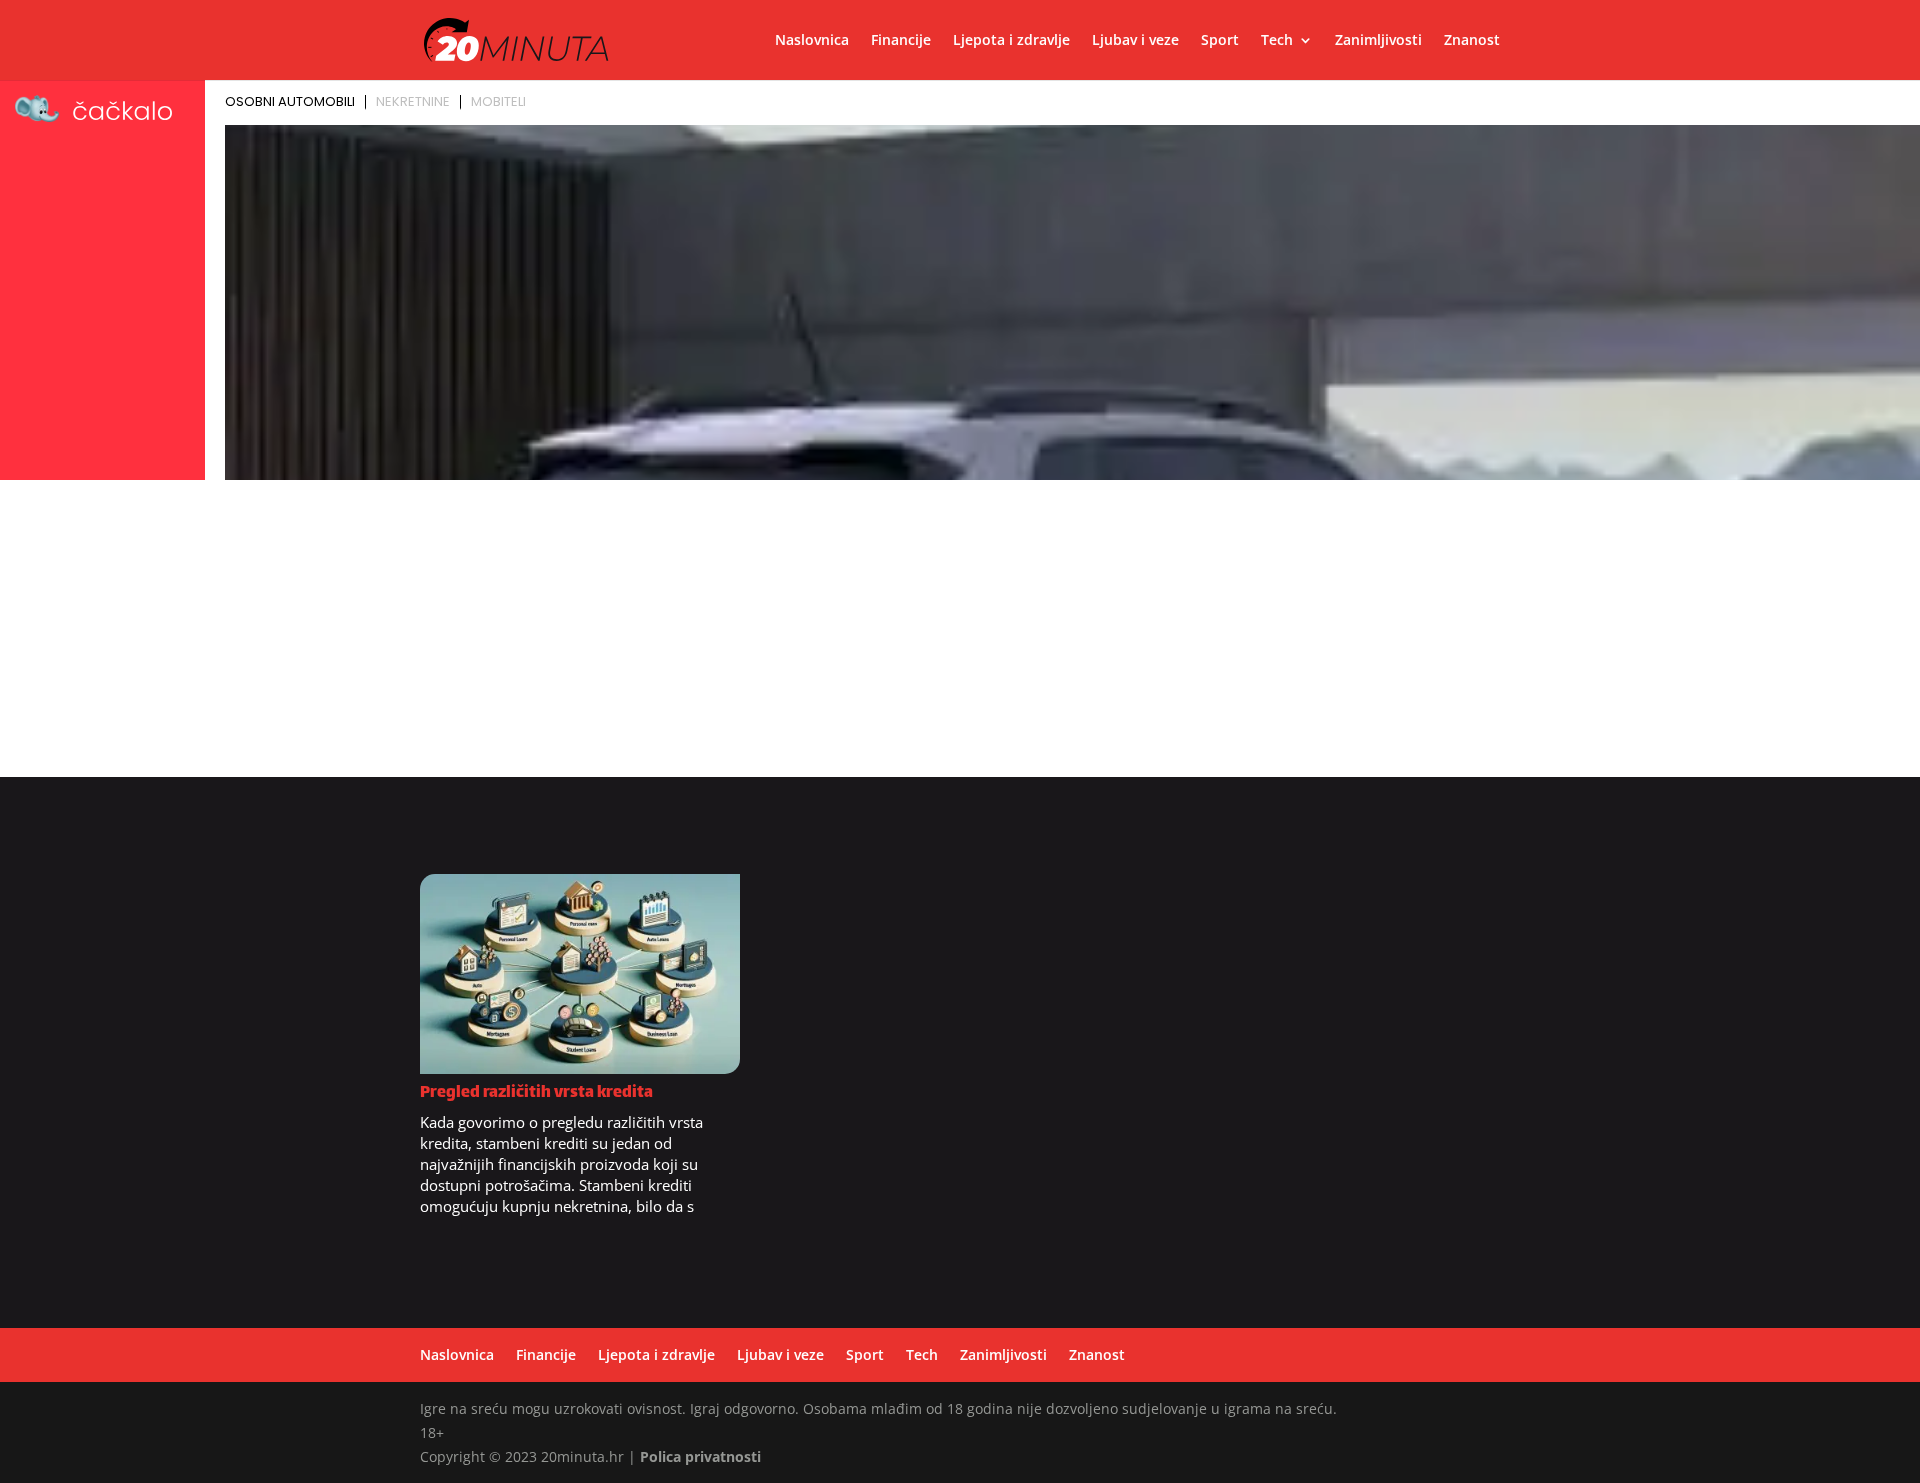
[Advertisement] (960, 637)
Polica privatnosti (700, 1456)
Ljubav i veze (1135, 41)
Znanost (1472, 41)
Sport (1220, 41)
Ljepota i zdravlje (1011, 41)
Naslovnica (812, 41)
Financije (901, 41)
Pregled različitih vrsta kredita (536, 1093)
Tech (1277, 41)
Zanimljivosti (1378, 41)
